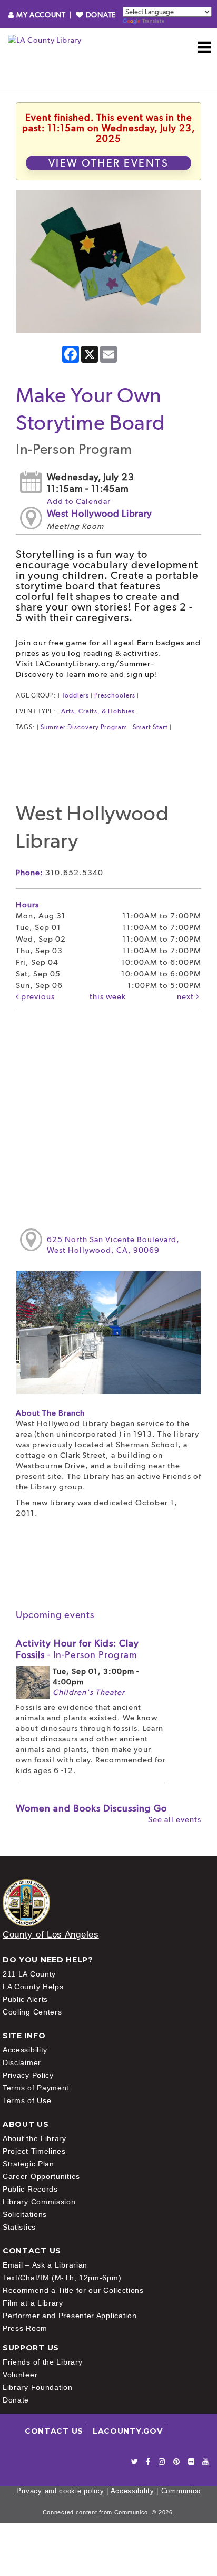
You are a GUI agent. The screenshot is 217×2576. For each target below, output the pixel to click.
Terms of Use (27, 2100)
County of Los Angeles (51, 1935)
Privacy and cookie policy (60, 2491)
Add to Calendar (79, 501)
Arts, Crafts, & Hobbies (98, 711)
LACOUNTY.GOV (127, 2431)
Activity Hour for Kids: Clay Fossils (77, 1649)
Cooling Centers (32, 2012)
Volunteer (20, 2375)
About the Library (34, 2138)
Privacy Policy (28, 2075)
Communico (181, 2491)
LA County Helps (33, 1987)
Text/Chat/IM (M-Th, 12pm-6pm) (62, 2278)
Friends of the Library (42, 2362)
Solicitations (25, 2214)
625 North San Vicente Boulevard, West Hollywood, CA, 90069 (113, 1245)
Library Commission (39, 2202)
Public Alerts (25, 1999)
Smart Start (150, 727)
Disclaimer (22, 2062)
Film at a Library (33, 2303)
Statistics (19, 2227)
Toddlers (75, 695)
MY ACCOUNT (41, 15)
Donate (16, 2400)
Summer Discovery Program (84, 727)
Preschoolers (115, 695)
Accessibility (25, 2050)
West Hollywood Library (100, 513)
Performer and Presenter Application (70, 2316)
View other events (109, 163)
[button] (205, 47)
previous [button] (37, 996)
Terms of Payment (36, 2088)
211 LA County (29, 1974)
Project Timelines (34, 2151)
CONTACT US (54, 2431)
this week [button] (108, 996)
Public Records (30, 2189)
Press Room (25, 2328)
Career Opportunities (41, 2176)
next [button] (186, 996)
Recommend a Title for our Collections (73, 2290)
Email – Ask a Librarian (45, 2265)
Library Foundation (38, 2387)
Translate (153, 21)
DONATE (100, 15)
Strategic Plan (28, 2164)
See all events (175, 1819)
